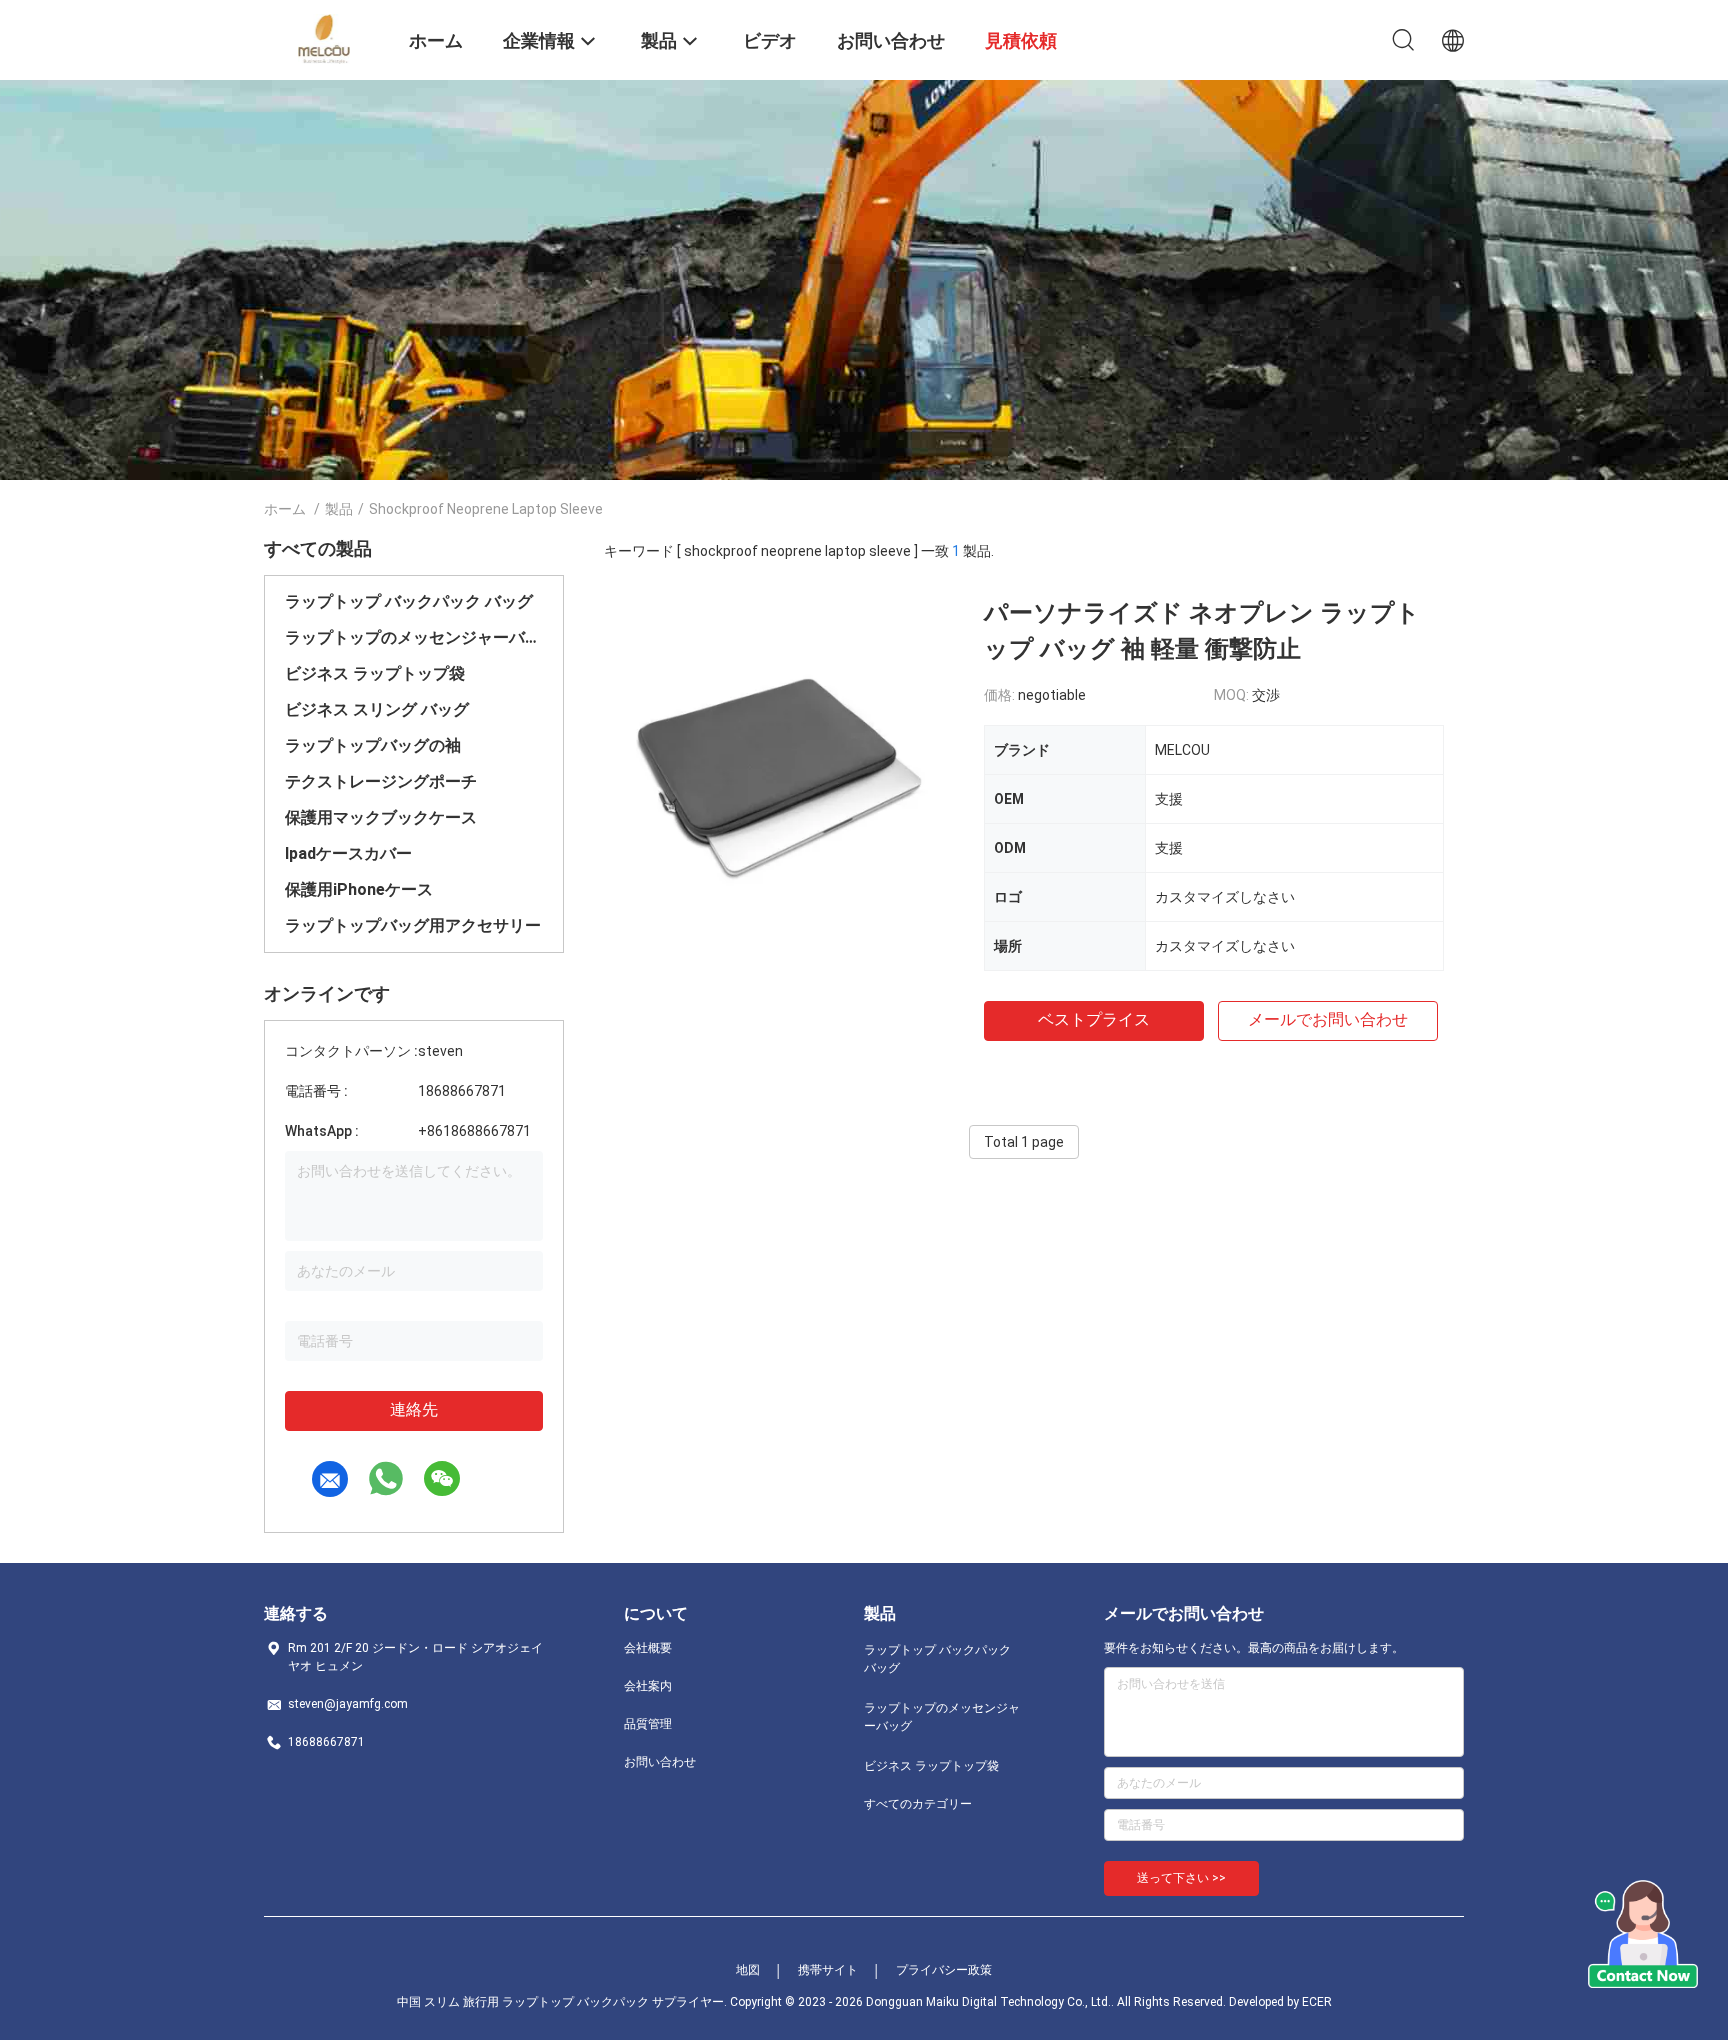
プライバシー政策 (944, 1970)
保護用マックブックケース (381, 817)
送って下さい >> (1181, 1878)
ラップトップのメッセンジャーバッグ (414, 637)
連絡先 (414, 1409)
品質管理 (648, 1724)
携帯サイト (828, 1970)
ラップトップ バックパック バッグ (409, 601)
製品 (339, 509)
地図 (748, 1970)
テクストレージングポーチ (381, 781)
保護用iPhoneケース (359, 889)
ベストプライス (1094, 1019)
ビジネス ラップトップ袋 (375, 673)
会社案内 (648, 1686)
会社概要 (648, 1648)
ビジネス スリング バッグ (377, 709)
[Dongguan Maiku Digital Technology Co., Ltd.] (324, 38)
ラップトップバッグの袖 (373, 745)
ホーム (285, 509)
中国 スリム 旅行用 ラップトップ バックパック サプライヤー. (563, 2002)
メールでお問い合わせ (1328, 1019)
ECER (1317, 2002)
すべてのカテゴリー (918, 1804)
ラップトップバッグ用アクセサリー (413, 925)
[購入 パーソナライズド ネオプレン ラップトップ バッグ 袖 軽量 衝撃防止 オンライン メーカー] (784, 775)
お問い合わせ (660, 1762)
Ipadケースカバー (348, 853)
